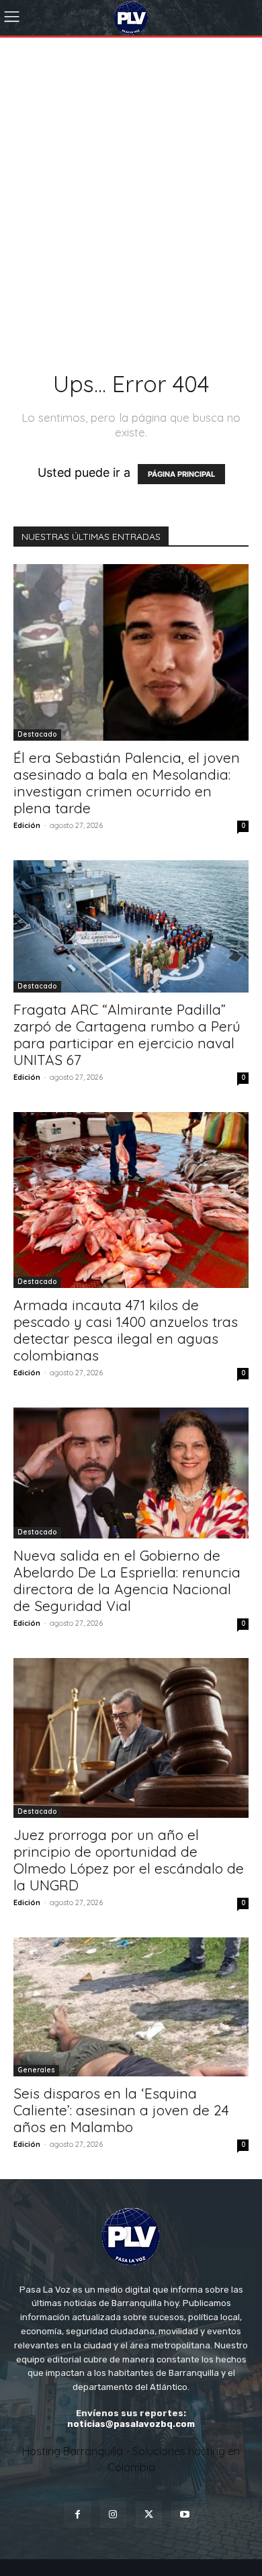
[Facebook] (78, 2515)
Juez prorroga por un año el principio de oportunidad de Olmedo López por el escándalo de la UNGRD (129, 1860)
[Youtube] (184, 2515)
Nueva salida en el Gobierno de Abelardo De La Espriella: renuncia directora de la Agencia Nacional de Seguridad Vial (127, 1580)
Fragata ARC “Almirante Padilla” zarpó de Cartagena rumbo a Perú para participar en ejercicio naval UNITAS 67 (127, 1034)
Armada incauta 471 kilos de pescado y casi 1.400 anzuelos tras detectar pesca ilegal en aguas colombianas (126, 1330)
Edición (27, 825)
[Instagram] (113, 2515)
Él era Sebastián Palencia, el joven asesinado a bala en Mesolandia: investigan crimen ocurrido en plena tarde (127, 783)
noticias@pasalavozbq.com (131, 2424)
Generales (36, 2070)
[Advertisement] (131, 175)
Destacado (37, 734)
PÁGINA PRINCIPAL (181, 474)
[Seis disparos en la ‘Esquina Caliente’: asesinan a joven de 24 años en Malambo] (131, 2007)
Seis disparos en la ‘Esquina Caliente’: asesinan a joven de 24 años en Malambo (121, 2110)
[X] (149, 2515)
